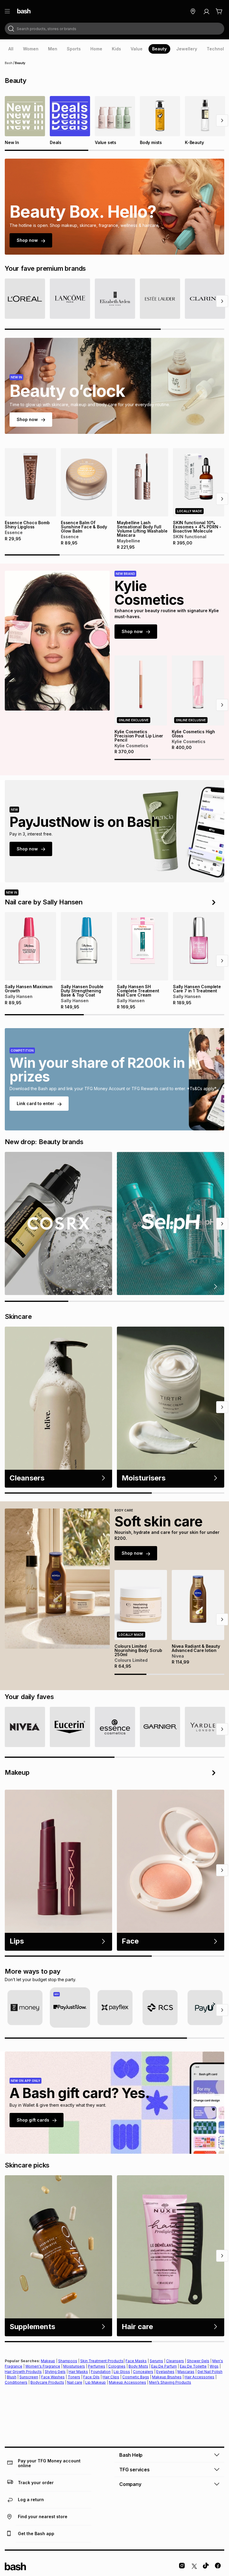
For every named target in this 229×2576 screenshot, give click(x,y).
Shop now (27, 240)
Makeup (48, 2361)
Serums (156, 2361)
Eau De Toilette (193, 2366)
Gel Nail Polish (210, 2372)
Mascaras (186, 2372)
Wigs (214, 2366)
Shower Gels (198, 2361)
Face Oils (91, 2377)
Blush (12, 2377)
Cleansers (175, 2361)
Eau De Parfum (164, 2366)
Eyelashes (165, 2372)
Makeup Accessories (127, 2382)
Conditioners (16, 2382)
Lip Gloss (122, 2372)
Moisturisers (74, 2366)
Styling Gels (55, 2372)
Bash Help (131, 2455)
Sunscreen (29, 2377)
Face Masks (136, 2361)
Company (130, 2484)
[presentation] (11, 49)
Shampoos (68, 2361)
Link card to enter (35, 1103)
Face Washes (53, 2377)
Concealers (143, 2372)
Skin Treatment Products (102, 2361)
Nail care (75, 2382)
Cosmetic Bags (136, 2377)
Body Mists (138, 2366)
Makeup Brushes (167, 2377)
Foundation (101, 2372)
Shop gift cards (33, 2120)
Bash (9, 63)
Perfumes (97, 2366)
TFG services (134, 2470)
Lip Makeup (96, 2382)
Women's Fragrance (43, 2366)
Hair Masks (78, 2372)
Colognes (117, 2366)
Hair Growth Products (23, 2372)
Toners (74, 2377)
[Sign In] (206, 11)
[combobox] (114, 29)
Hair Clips (111, 2377)
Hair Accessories (199, 2377)
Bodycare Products (47, 2382)
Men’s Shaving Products (170, 2382)
